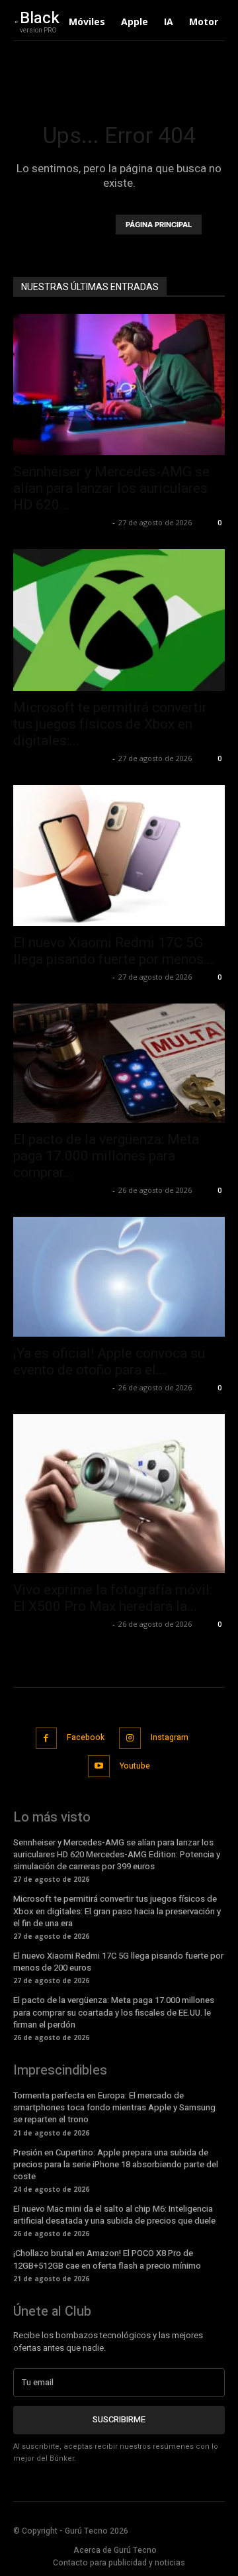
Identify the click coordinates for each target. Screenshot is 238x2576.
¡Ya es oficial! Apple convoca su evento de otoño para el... (109, 1362)
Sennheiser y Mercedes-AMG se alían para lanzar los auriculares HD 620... (111, 488)
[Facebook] (47, 1738)
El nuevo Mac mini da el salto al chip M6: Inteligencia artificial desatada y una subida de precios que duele (114, 2215)
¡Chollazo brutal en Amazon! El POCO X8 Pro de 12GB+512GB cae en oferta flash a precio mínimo (107, 2259)
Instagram (170, 1737)
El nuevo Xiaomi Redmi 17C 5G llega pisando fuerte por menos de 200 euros (118, 1962)
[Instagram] (130, 1738)
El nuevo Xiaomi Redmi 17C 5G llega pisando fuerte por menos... (113, 951)
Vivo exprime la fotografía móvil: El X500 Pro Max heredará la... (113, 1598)
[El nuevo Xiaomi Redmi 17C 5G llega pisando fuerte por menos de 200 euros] (119, 855)
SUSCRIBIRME (119, 2419)
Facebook (86, 1737)
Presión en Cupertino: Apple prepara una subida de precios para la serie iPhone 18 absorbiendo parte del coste (116, 2164)
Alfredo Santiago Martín (61, 522)
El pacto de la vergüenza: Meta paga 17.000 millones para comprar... (106, 1156)
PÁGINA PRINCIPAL (159, 225)
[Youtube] (99, 1766)
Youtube (135, 1766)
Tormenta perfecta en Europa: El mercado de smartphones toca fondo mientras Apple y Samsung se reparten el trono (114, 2107)
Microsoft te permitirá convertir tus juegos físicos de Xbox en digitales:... (110, 724)
